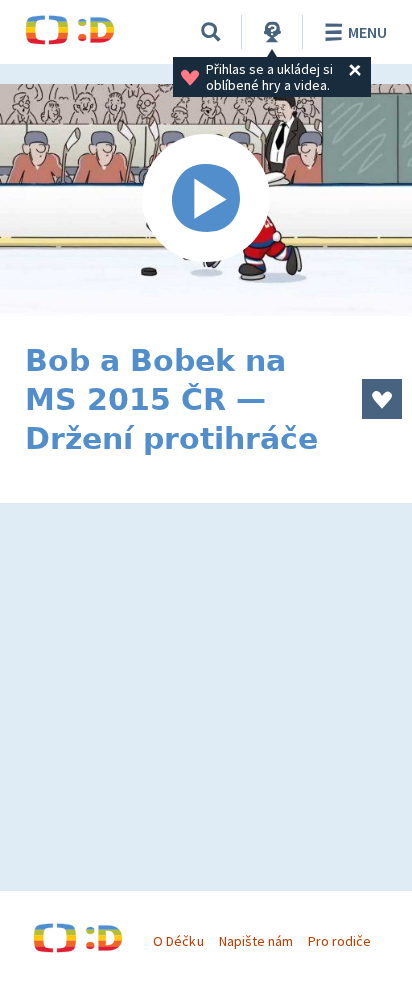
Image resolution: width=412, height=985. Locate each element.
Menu (367, 32)
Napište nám (256, 941)
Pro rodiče (339, 941)
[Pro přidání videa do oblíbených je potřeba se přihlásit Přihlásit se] (382, 399)
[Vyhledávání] (211, 32)
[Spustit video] (206, 200)
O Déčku (178, 941)
